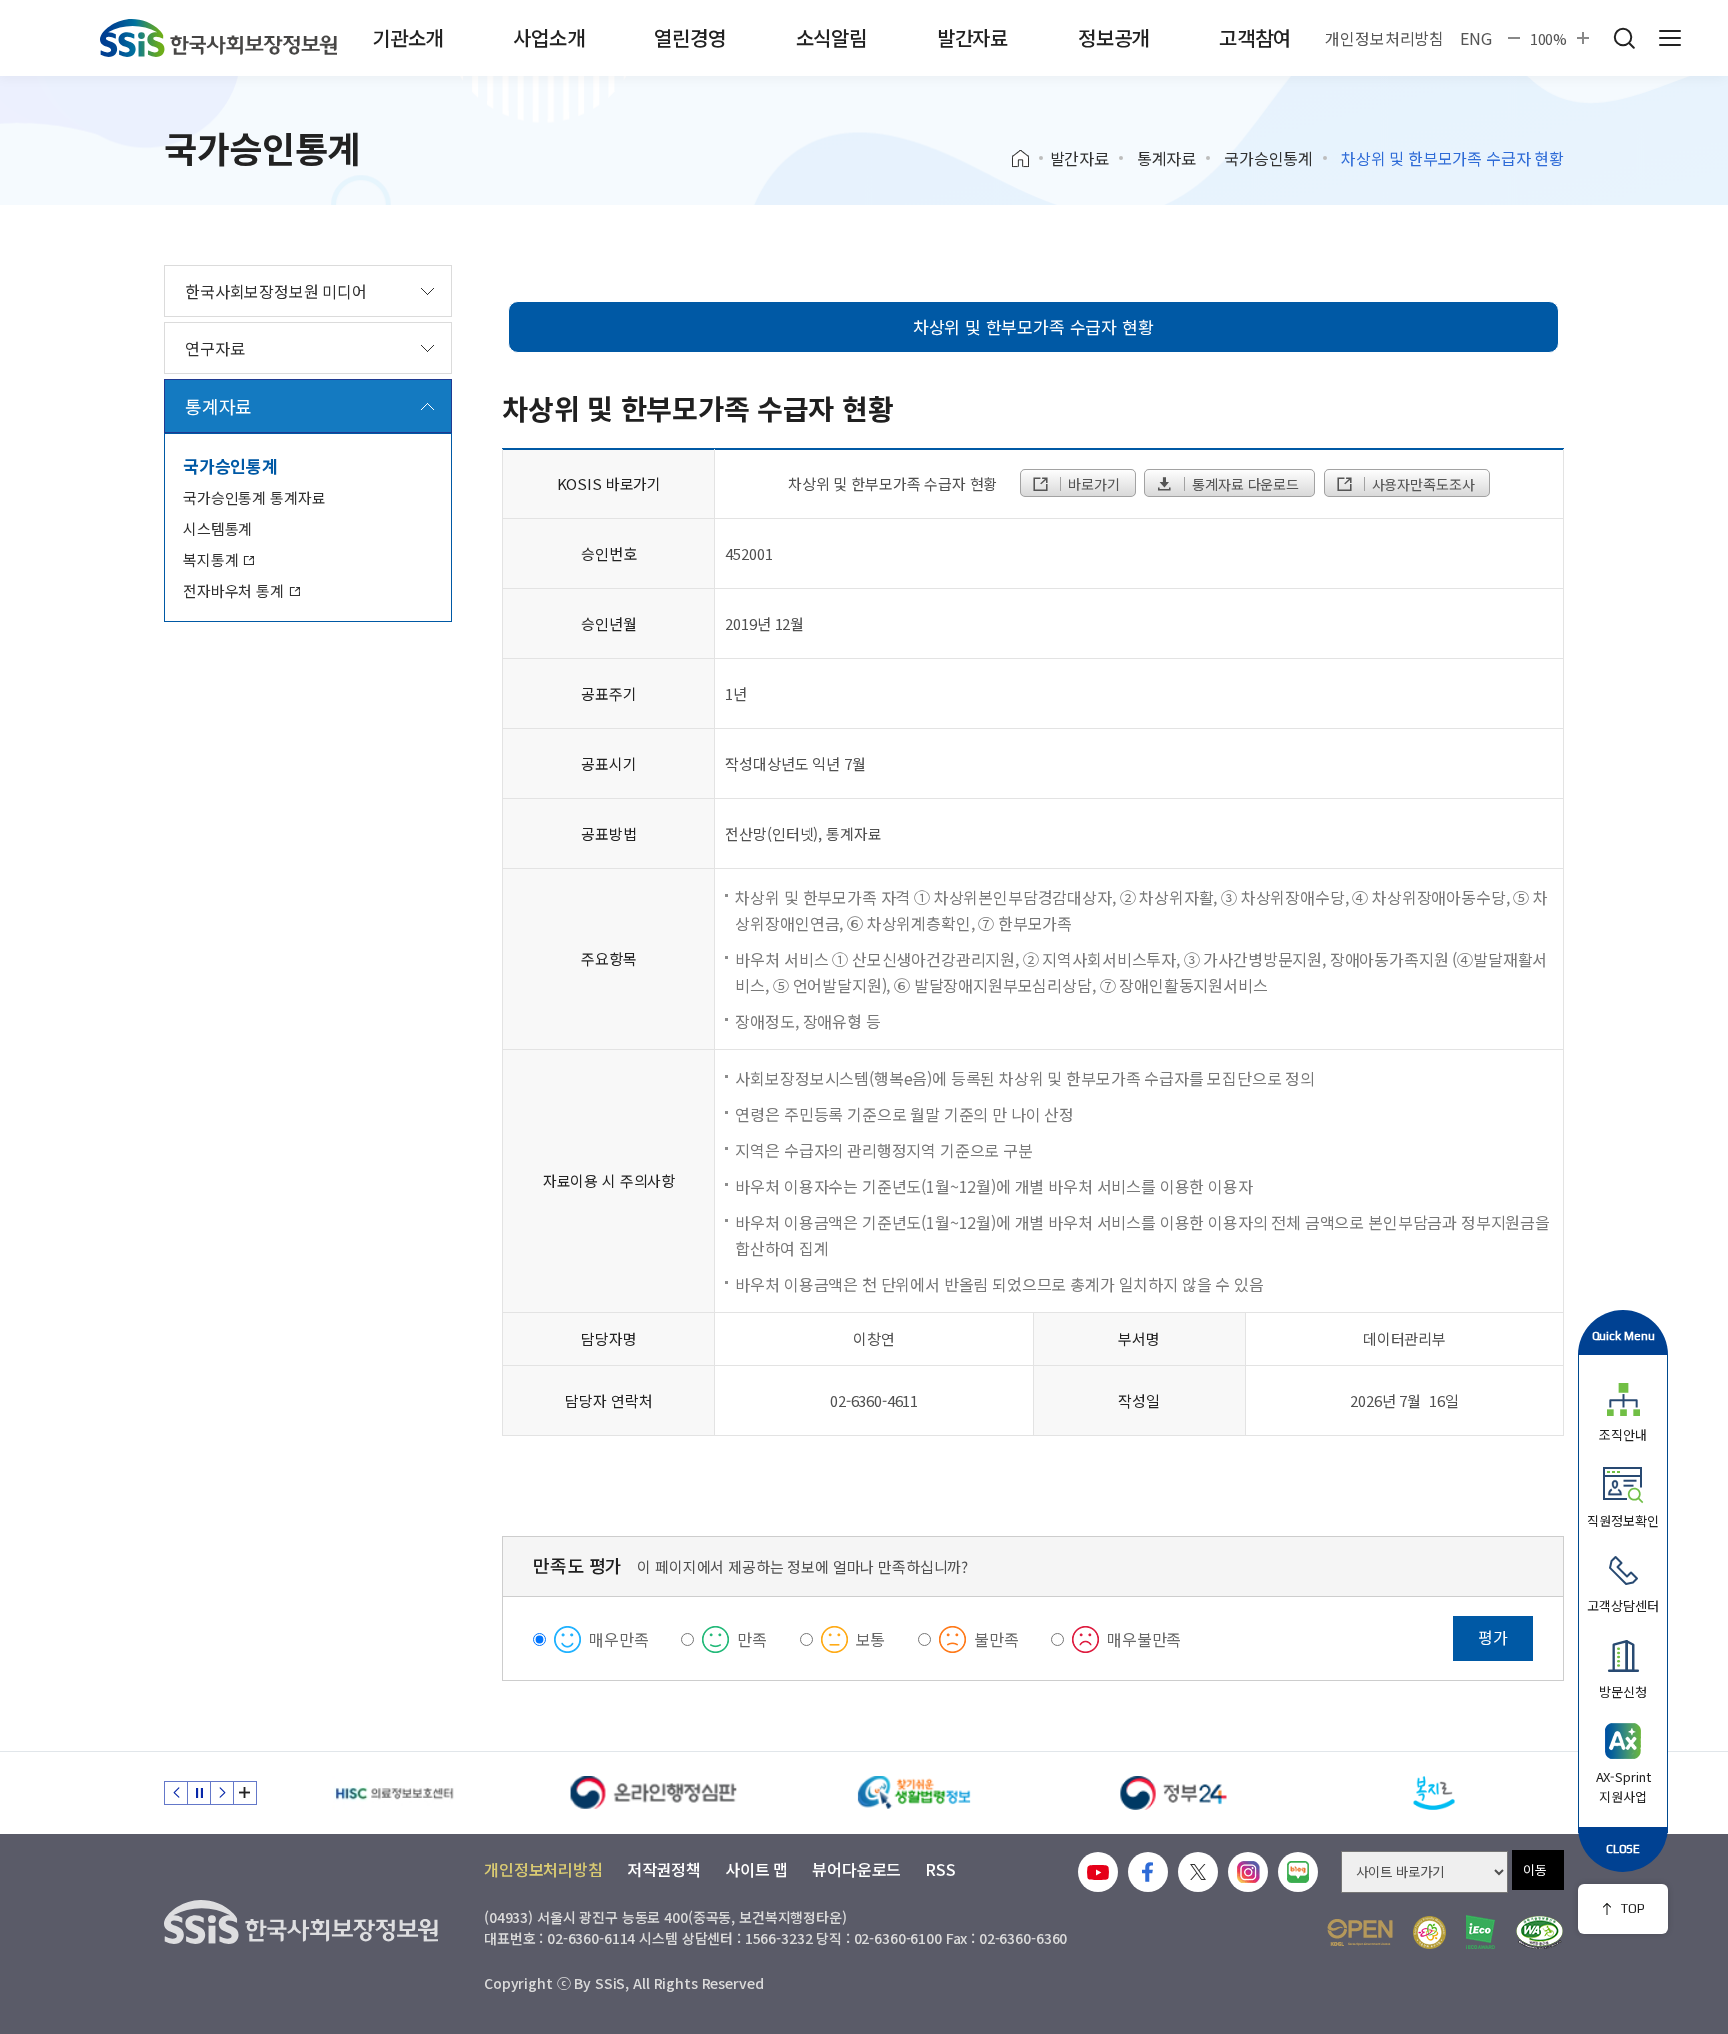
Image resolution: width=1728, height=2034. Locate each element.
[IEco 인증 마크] (1480, 1932)
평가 (1493, 1637)
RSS (940, 1869)
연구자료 (214, 348)
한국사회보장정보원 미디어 (276, 291)
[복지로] (1434, 1793)
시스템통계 (217, 528)
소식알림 (831, 37)
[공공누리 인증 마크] (1360, 1932)
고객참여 (1254, 37)
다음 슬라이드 (222, 1793)
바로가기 (1091, 484)
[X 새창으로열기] (1198, 1872)
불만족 (996, 1639)
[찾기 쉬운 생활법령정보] (914, 1793)
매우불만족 (1144, 1639)
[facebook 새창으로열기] (1148, 1872)
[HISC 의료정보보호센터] (394, 1793)
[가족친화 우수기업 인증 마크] (1429, 1932)
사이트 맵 (756, 1869)
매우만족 (618, 1639)
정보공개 (1113, 37)
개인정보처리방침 (1384, 38)
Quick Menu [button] (1623, 1335)
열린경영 (689, 37)
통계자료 (1166, 158)
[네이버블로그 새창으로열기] (1298, 1872)
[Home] (1027, 159)
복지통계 (212, 559)
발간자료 (972, 37)
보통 (871, 1639)
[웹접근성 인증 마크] (1539, 1932)
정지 (199, 1793)
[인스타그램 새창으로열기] (1248, 1872)
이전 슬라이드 (176, 1793)
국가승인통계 (1268, 158)
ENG (1476, 38)
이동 (1535, 1869)
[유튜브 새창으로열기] (1098, 1872)
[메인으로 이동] (218, 38)
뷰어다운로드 (856, 1869)
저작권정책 (664, 1869)
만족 (752, 1639)
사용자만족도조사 (1421, 484)
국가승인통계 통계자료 (254, 497)
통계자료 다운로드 (1243, 484)
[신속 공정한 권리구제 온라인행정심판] (654, 1793)
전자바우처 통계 (235, 590)
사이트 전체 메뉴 (1670, 38)
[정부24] (1174, 1793)
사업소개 (548, 37)
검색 (1624, 38)
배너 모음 (245, 1793)
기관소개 (407, 37)
